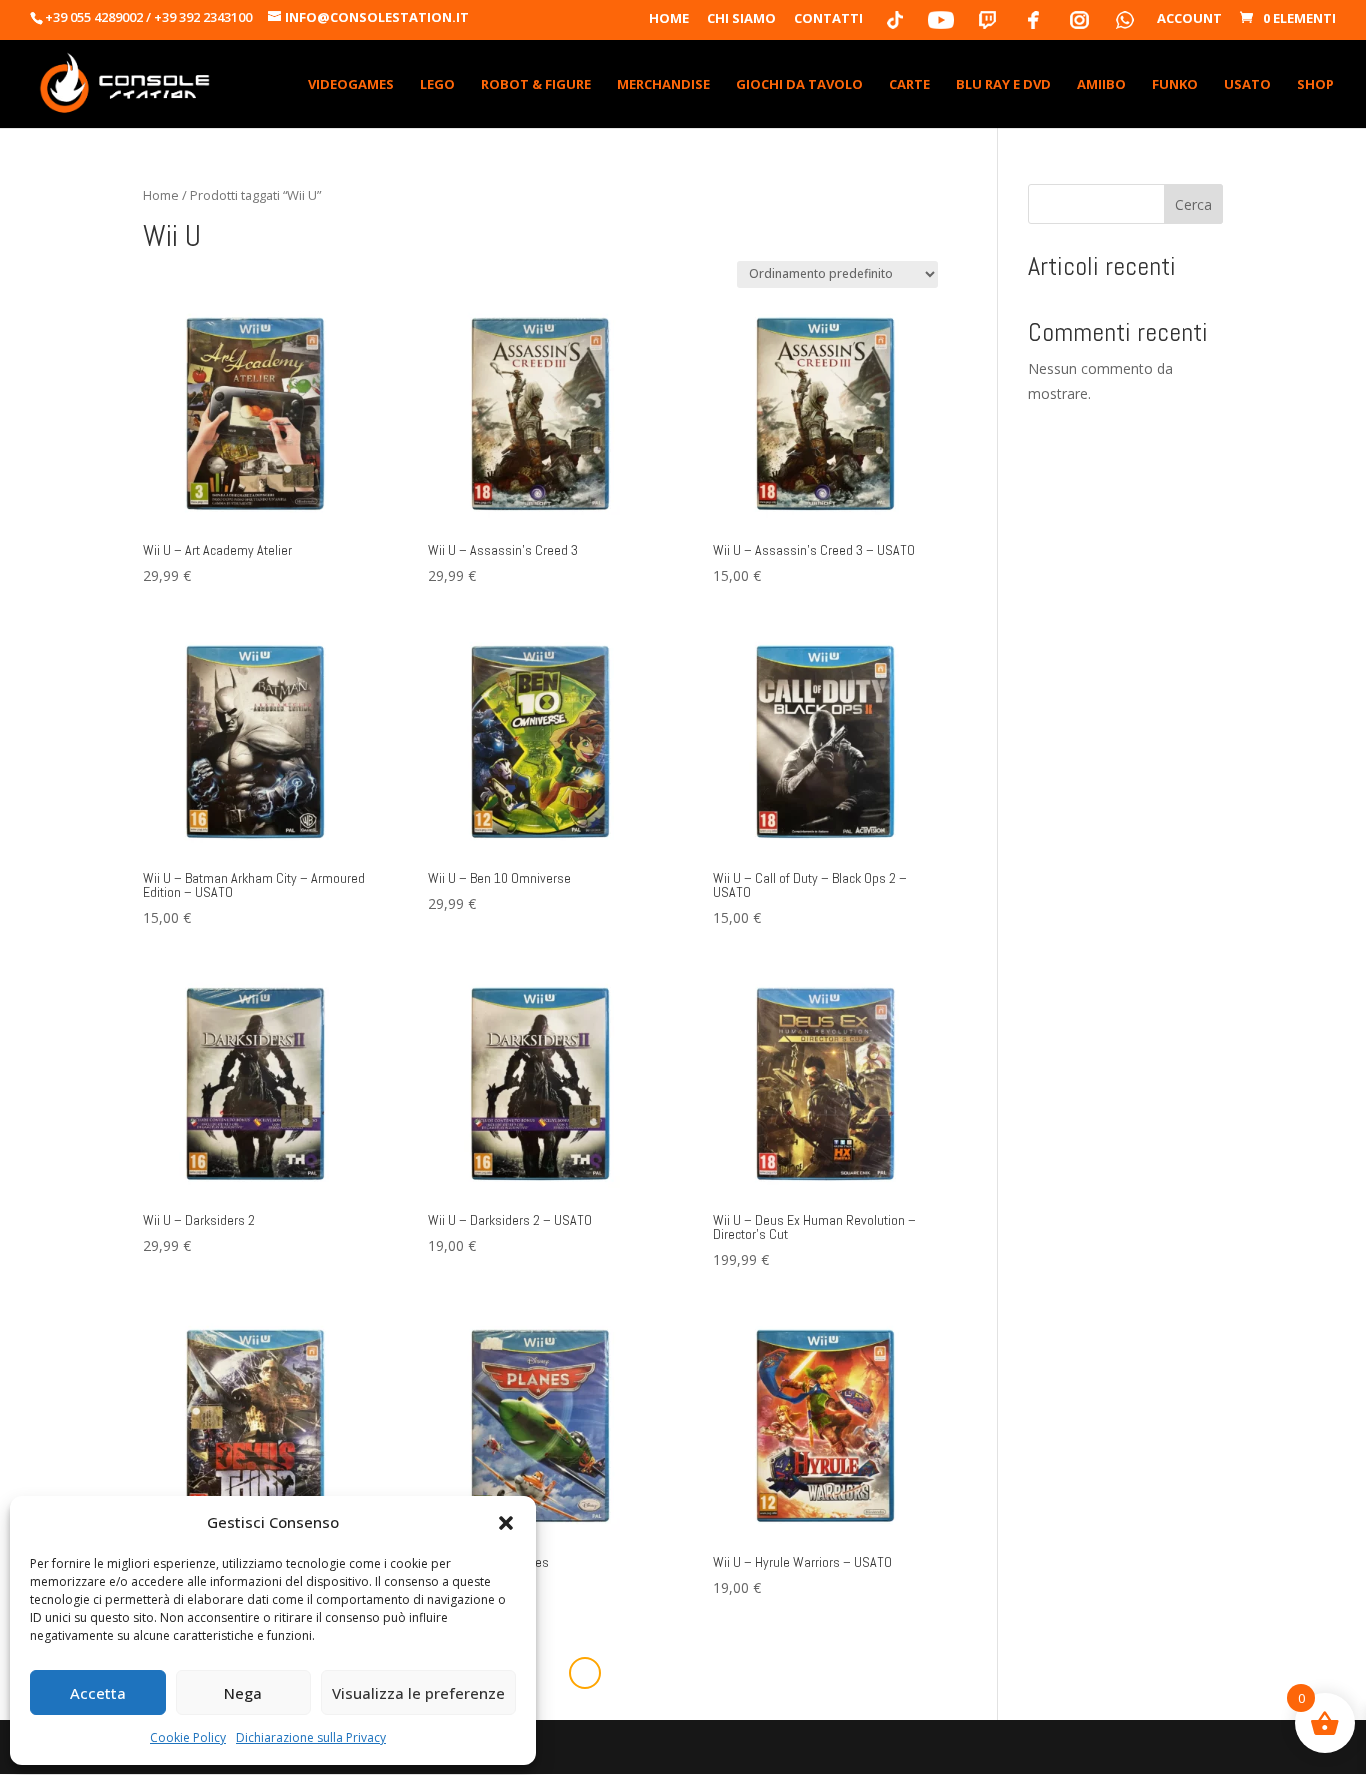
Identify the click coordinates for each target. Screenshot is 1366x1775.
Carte (909, 85)
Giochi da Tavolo (799, 85)
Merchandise (663, 85)
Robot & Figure (536, 85)
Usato (1247, 85)
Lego (437, 85)
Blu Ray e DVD (1003, 85)
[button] (506, 1523)
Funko (1175, 85)
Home (669, 19)
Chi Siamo (741, 19)
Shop (1315, 85)
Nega (243, 1693)
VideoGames (351, 85)
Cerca (1193, 204)
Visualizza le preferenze (418, 1693)
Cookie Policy (188, 1737)
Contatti (828, 19)
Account (1189, 19)
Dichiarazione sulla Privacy (311, 1737)
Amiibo (1101, 85)
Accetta (98, 1693)
